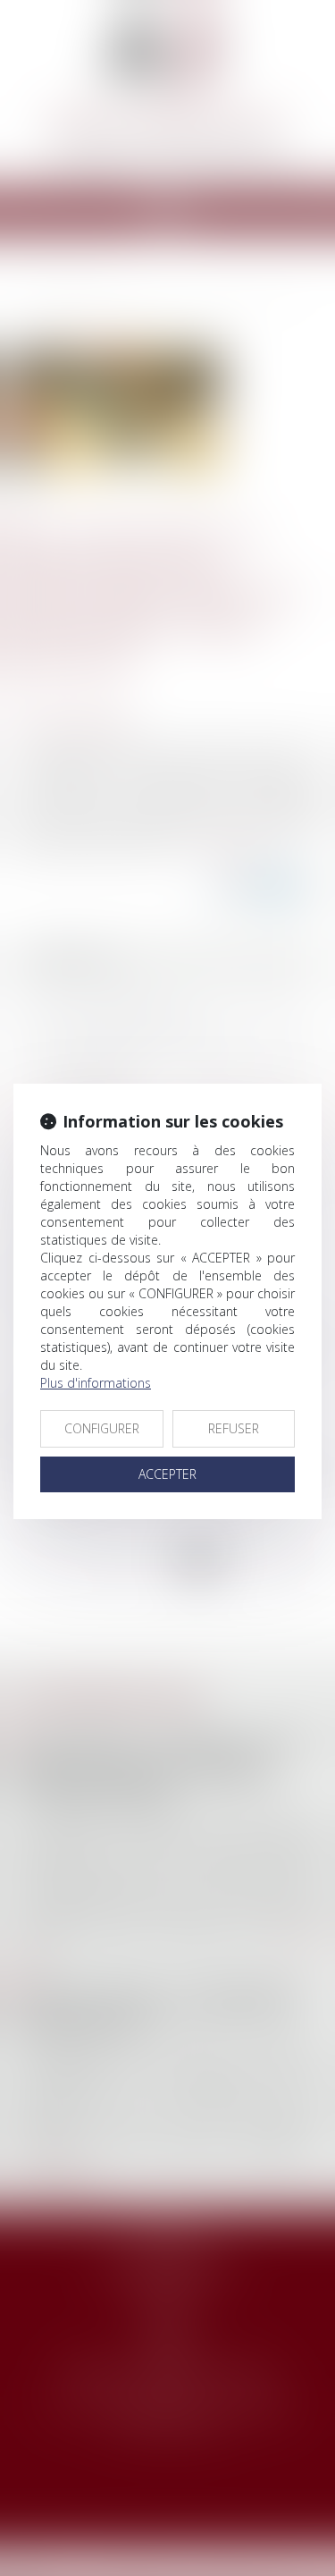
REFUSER (234, 1428)
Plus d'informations (96, 1383)
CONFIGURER (102, 1428)
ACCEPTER (167, 1474)
